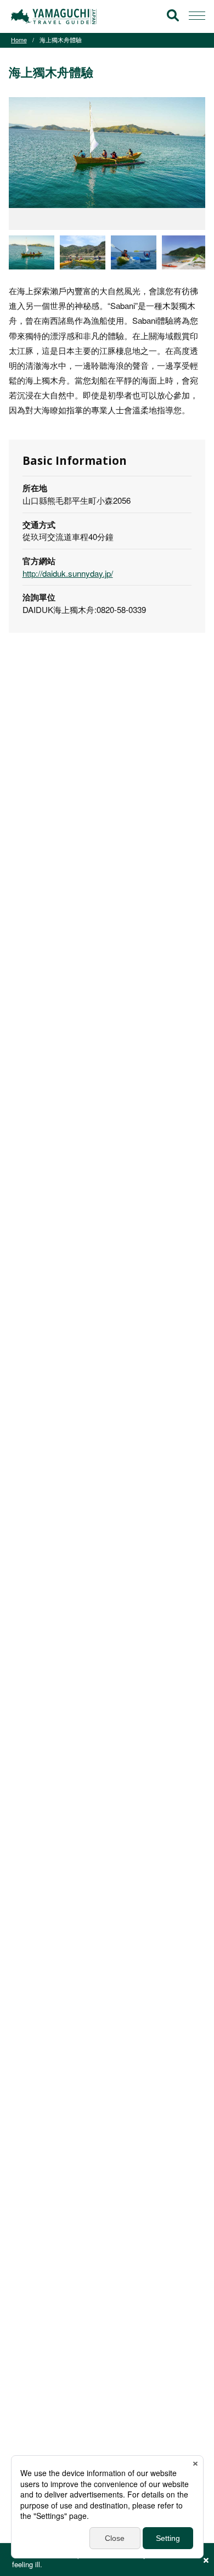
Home (19, 40)
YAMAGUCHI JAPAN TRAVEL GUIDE (55, 16)
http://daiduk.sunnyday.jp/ (68, 573)
